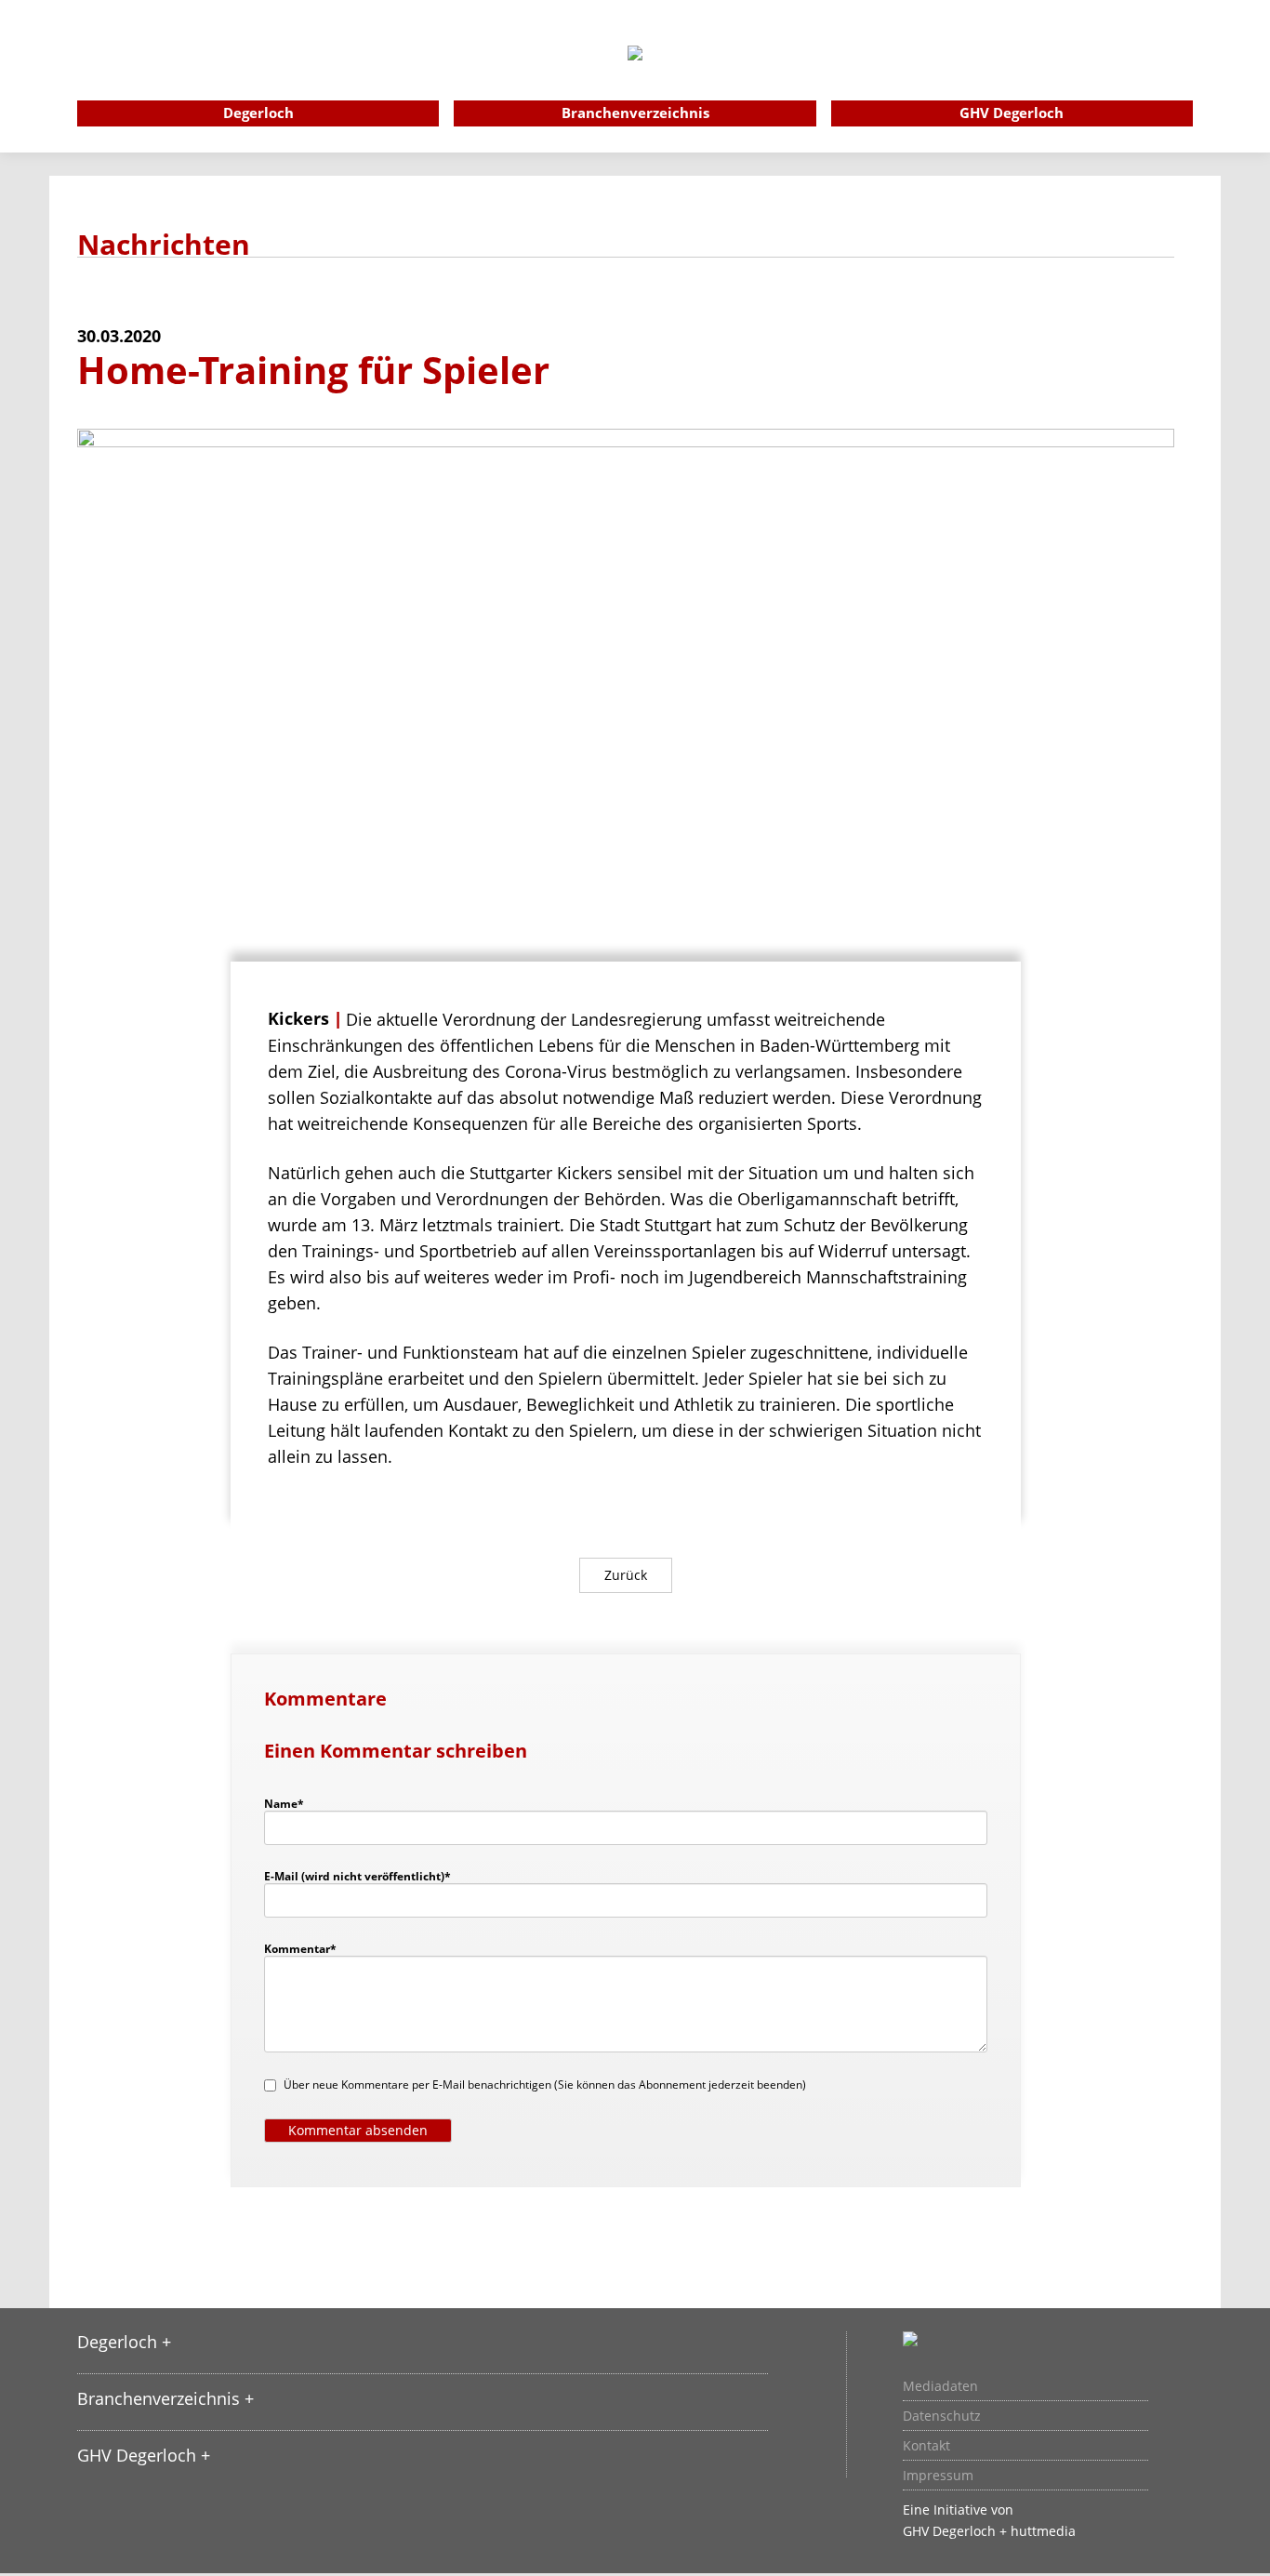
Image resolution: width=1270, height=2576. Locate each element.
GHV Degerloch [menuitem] (1012, 113)
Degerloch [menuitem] (258, 113)
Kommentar (300, 1948)
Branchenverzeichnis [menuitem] (635, 113)
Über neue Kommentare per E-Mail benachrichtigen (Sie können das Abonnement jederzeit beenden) (545, 2085)
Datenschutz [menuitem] (942, 2416)
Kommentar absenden (358, 2130)
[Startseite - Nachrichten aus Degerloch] (635, 78)
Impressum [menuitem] (938, 2476)
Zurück (626, 1575)
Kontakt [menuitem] (926, 2446)
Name (293, 1803)
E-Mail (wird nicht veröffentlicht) (357, 1876)
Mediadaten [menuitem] (940, 2386)
